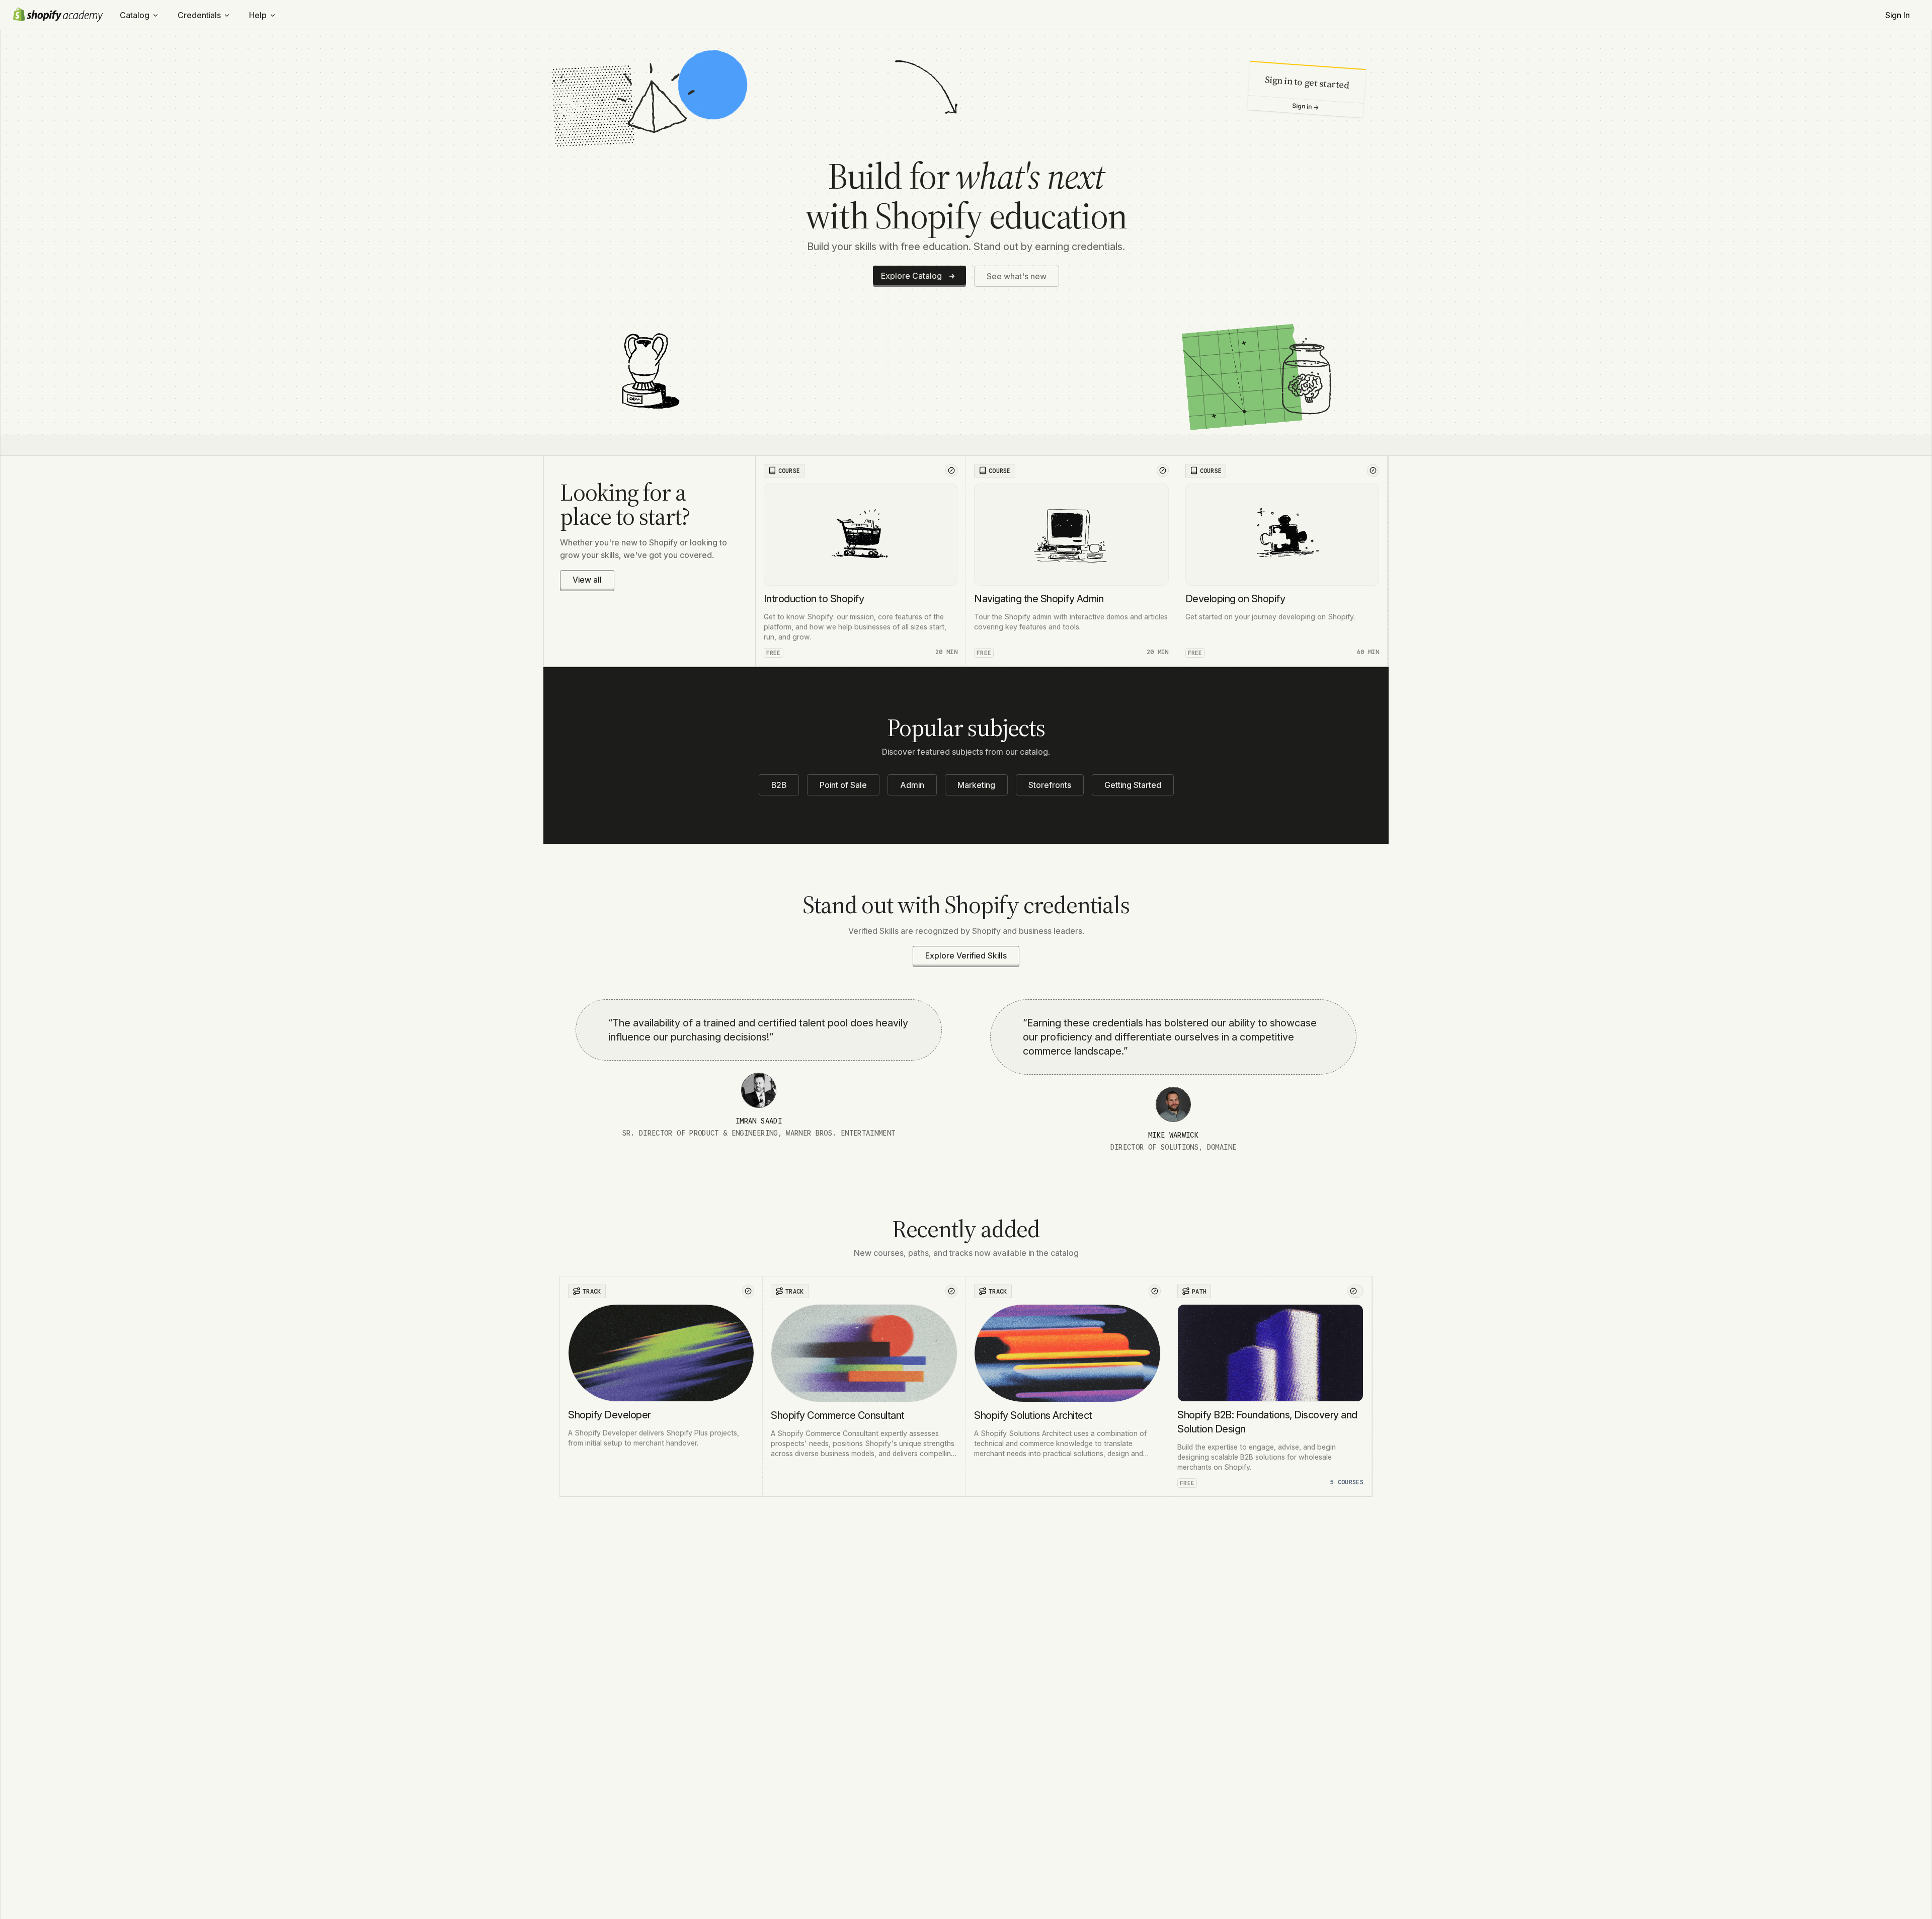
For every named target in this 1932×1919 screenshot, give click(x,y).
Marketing (976, 785)
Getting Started (1133, 785)
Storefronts (1050, 785)
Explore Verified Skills (966, 955)
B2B (779, 785)
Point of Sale (843, 785)
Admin (912, 785)
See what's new (1017, 276)
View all (587, 580)
